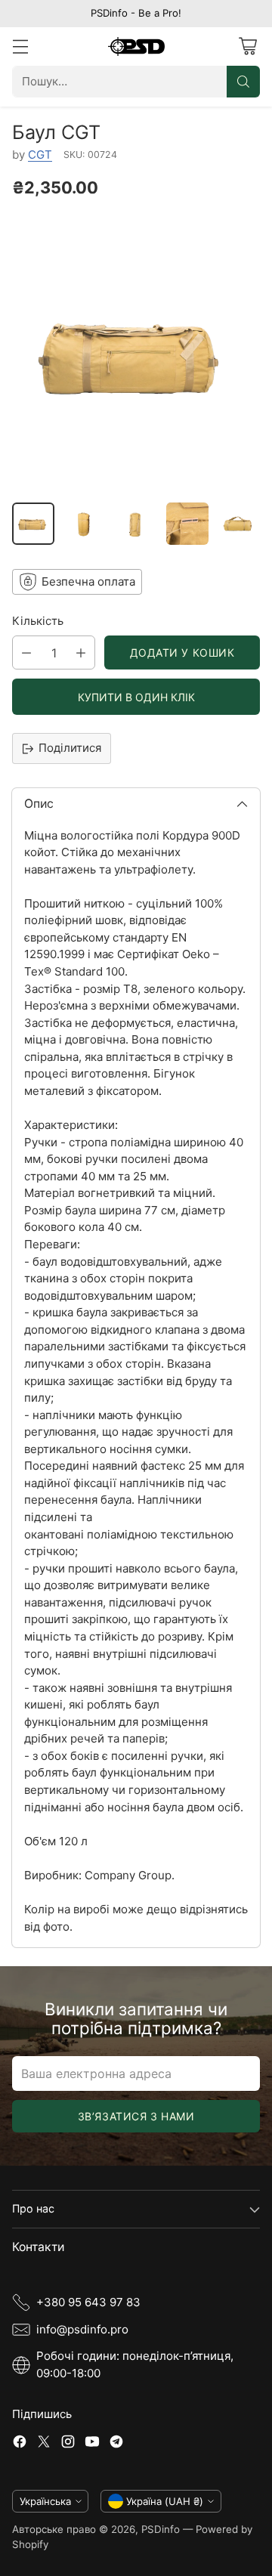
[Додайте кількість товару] (81, 653)
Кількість (38, 621)
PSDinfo (161, 2529)
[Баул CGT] (136, 354)
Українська (45, 2501)
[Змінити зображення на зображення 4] (187, 524)
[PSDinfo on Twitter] (44, 2444)
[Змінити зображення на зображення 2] (85, 524)
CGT (40, 155)
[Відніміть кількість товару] (26, 653)
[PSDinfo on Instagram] (68, 2444)
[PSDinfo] (136, 46)
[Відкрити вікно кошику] (247, 46)
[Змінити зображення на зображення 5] (239, 524)
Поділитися (70, 748)
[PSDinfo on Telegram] (116, 2444)
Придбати (136, 697)
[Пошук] (243, 82)
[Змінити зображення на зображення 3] (136, 524)
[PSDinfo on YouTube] (92, 2444)
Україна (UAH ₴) (165, 2501)
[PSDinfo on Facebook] (20, 2444)
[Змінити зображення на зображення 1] (33, 524)
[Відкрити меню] (20, 46)
